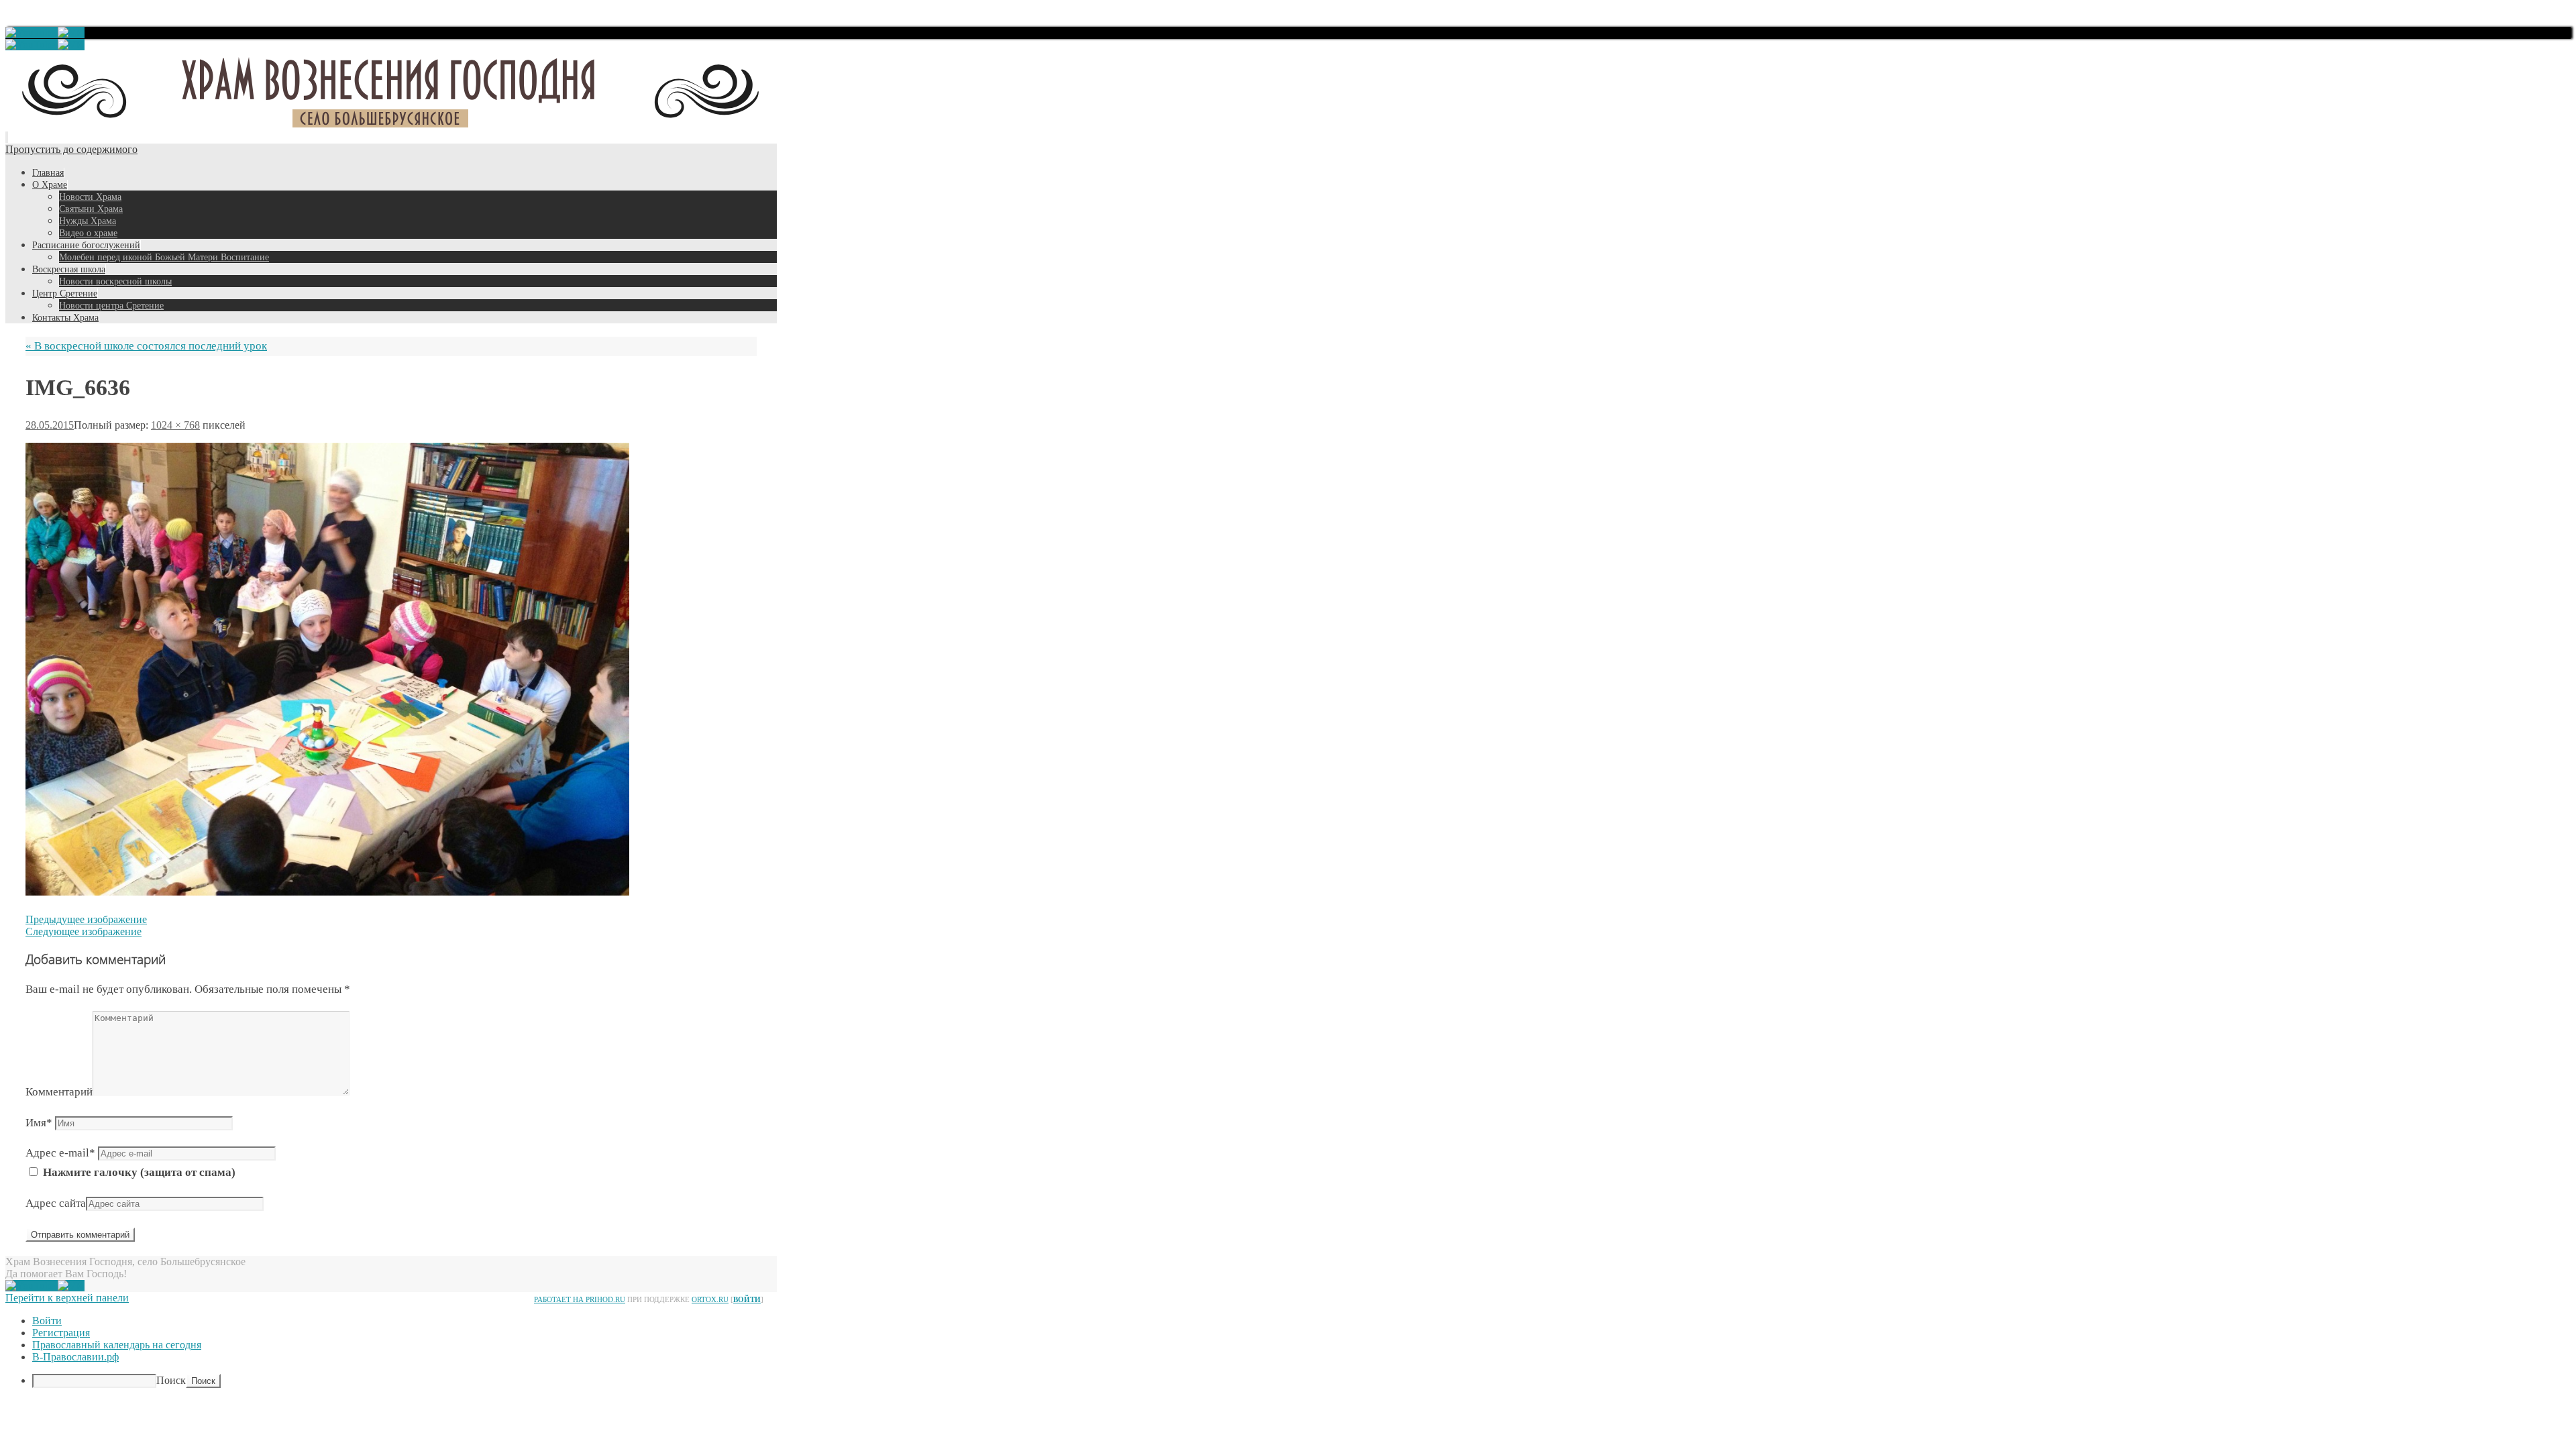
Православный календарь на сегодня (117, 1345)
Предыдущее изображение (86, 919)
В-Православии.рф (75, 1357)
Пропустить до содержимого (71, 149)
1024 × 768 (175, 425)
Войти (747, 1299)
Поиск (171, 1380)
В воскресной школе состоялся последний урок (146, 346)
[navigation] (1288, 1351)
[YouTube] (32, 33)
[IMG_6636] (327, 892)
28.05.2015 (50, 425)
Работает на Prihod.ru (580, 1299)
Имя (39, 1123)
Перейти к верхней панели (67, 1298)
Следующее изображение (84, 931)
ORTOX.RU (710, 1299)
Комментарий (59, 1092)
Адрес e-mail (60, 1153)
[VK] (71, 33)
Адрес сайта (56, 1203)
